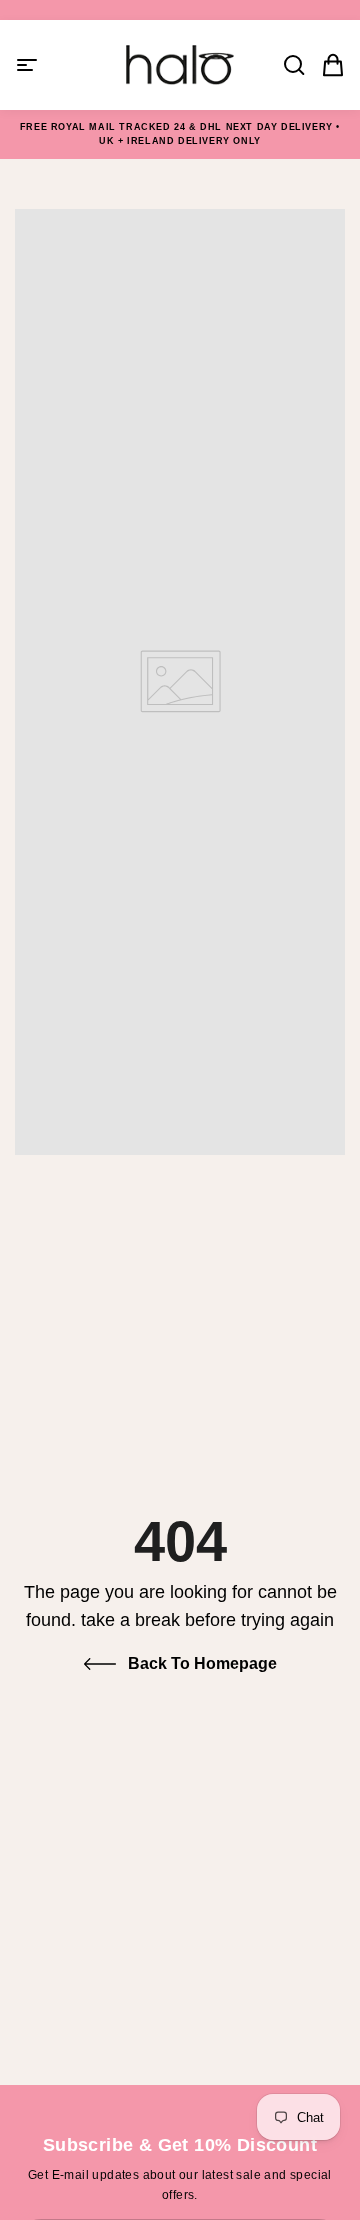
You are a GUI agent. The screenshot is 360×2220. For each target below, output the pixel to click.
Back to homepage (202, 1663)
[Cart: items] (327, 65)
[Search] (288, 65)
